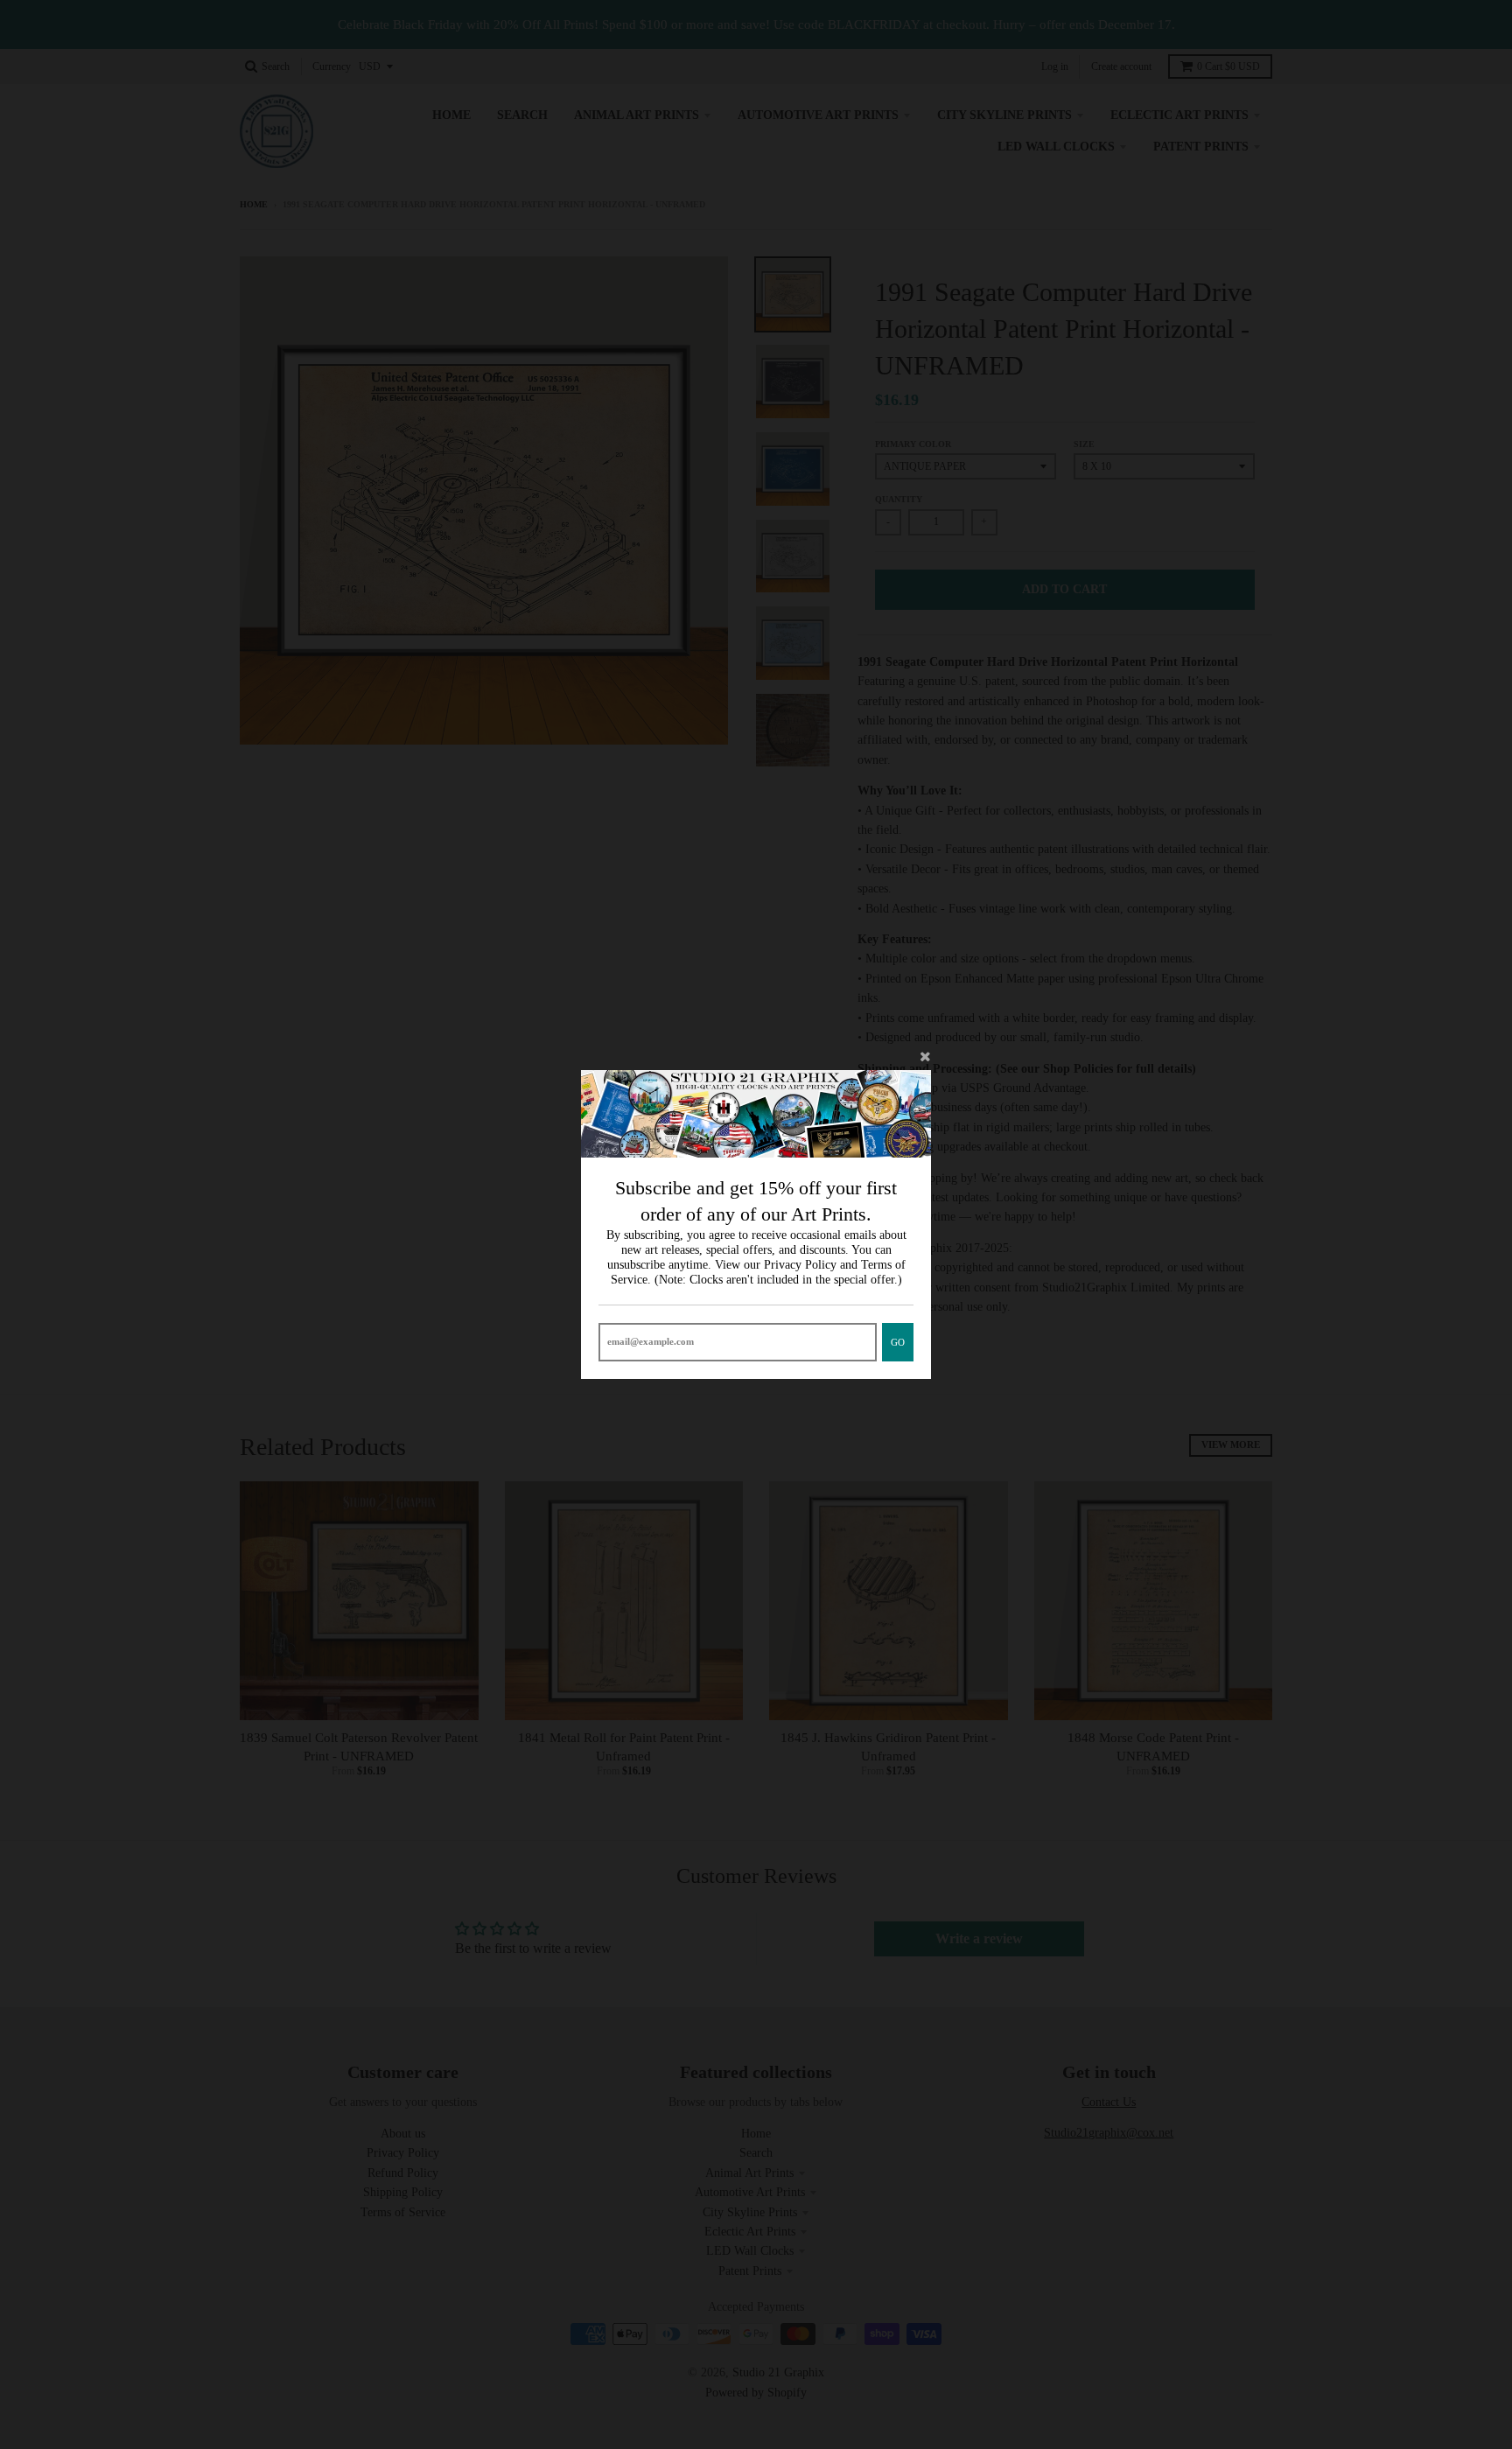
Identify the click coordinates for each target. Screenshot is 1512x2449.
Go (898, 1342)
